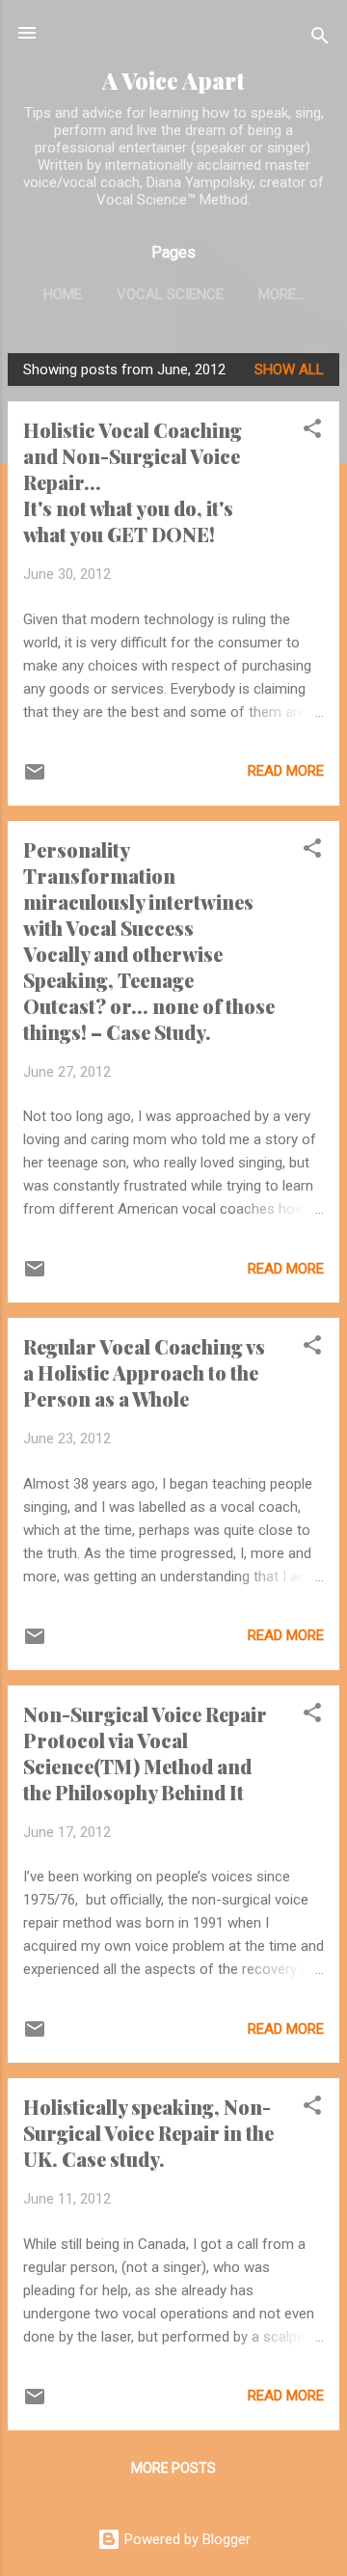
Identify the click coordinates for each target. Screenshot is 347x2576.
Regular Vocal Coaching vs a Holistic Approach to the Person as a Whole (144, 1372)
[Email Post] (35, 779)
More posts (173, 2468)
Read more (286, 771)
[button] (312, 432)
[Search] (320, 39)
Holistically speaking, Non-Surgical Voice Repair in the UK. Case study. (148, 2133)
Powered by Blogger (186, 2539)
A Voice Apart (173, 81)
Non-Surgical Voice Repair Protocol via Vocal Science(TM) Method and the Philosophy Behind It (145, 1753)
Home (63, 294)
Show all (289, 370)
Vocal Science (170, 294)
